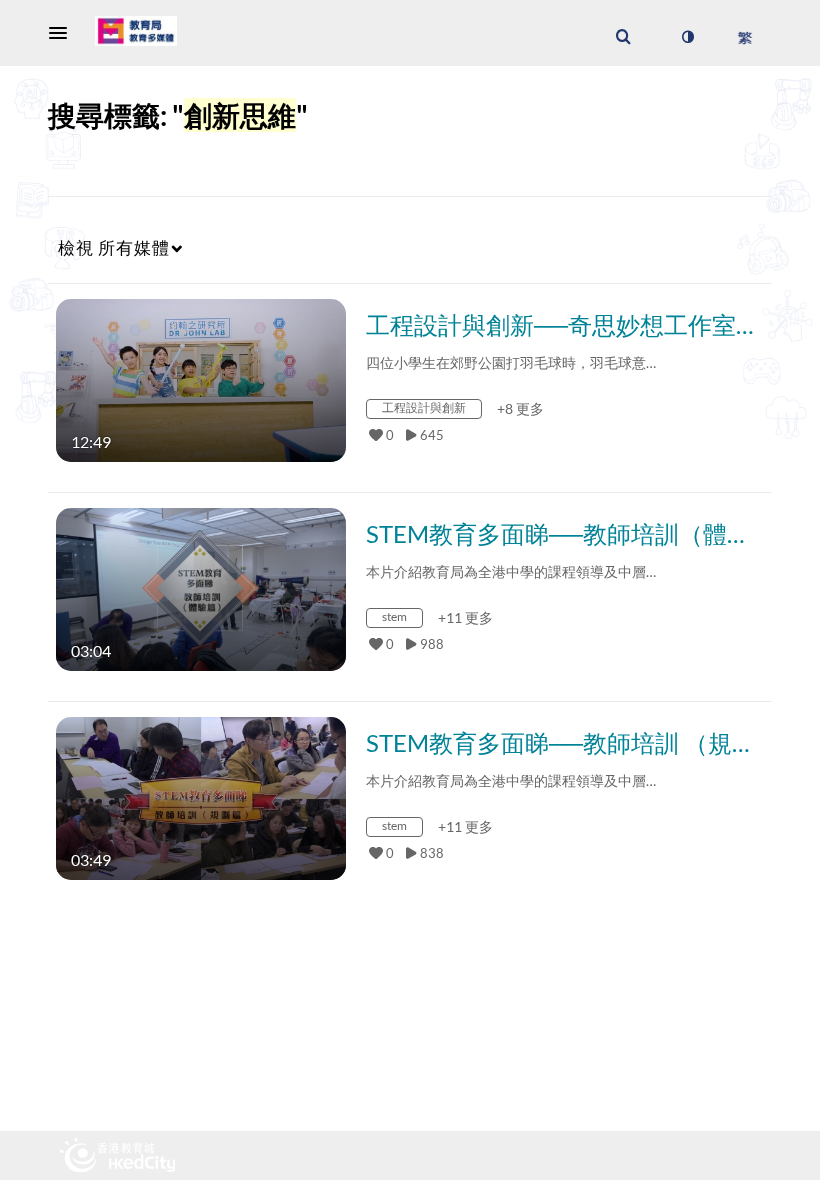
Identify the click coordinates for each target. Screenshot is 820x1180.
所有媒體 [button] (114, 247)
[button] (64, 33)
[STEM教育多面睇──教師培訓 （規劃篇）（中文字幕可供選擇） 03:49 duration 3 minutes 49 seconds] (201, 796)
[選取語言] (744, 37)
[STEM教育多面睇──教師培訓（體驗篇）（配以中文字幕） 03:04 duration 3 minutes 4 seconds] (201, 587)
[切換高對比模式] (687, 37)
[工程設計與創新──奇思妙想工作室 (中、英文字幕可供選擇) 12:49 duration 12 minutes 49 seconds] (201, 378)
